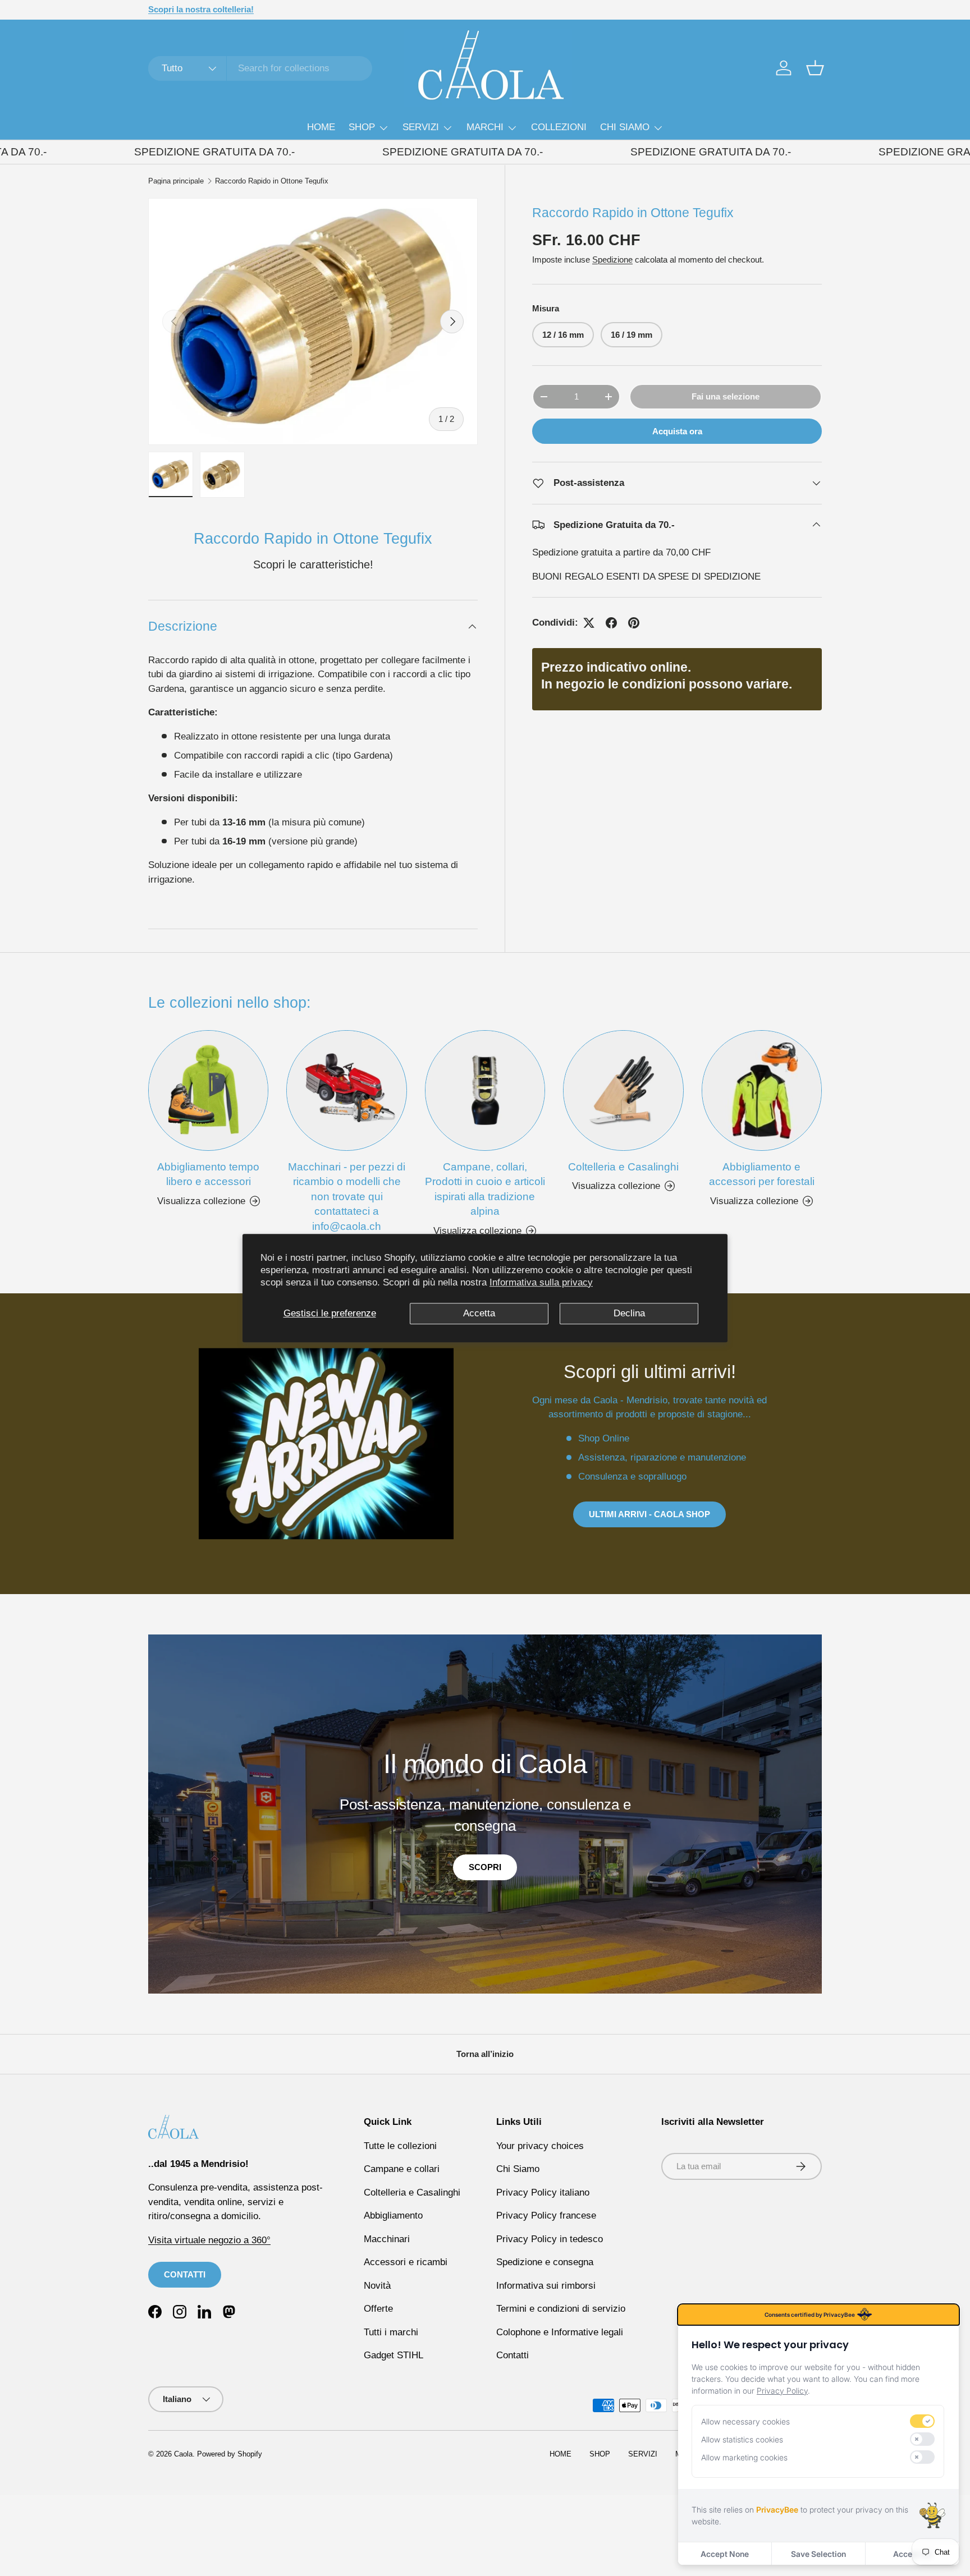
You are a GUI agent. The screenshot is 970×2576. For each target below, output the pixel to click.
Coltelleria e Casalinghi (623, 1167)
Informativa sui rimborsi (546, 2286)
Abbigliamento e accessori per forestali (762, 1174)
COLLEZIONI (559, 127)
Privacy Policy (782, 2391)
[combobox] (260, 68)
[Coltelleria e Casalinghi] (623, 1090)
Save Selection (818, 2554)
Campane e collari (402, 2169)
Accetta (479, 1313)
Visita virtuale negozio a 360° (209, 2240)
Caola (183, 2454)
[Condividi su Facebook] (611, 623)
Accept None (725, 2554)
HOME (321, 127)
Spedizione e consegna (545, 2262)
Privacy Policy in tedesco (550, 2239)
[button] (815, 68)
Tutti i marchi (391, 2332)
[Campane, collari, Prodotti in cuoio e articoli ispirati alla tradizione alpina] (485, 1090)
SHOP (362, 127)
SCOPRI (485, 1867)
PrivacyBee (777, 2510)
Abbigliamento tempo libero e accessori (208, 1174)
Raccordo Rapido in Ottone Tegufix (272, 182)
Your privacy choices (540, 2146)
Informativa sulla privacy (541, 1282)
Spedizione (612, 259)
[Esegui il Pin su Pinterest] (634, 623)
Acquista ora (677, 431)
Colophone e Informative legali (560, 2332)
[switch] (922, 2421)
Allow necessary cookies (745, 2421)
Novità (377, 2286)
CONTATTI (185, 2274)
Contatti (513, 2355)
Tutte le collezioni (400, 2146)
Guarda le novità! (264, 9)
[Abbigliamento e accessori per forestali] (762, 1090)
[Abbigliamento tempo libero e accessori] (208, 1090)
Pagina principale (176, 182)
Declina (629, 1313)
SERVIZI (421, 127)
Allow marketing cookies (744, 2457)
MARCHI (485, 127)
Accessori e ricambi (406, 2262)
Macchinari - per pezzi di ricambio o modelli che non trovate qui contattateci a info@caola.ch (347, 1197)
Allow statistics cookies (742, 2439)
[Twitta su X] (589, 623)
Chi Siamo (518, 2169)
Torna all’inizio (485, 2054)
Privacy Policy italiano (543, 2192)
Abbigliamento (393, 2215)
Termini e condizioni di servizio (561, 2309)
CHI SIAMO (625, 127)
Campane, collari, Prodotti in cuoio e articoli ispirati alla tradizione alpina (485, 1189)
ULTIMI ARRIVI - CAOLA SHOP (649, 1514)
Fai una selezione (726, 396)
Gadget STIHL (394, 2355)
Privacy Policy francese (546, 2215)
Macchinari (387, 2239)
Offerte (378, 2309)
